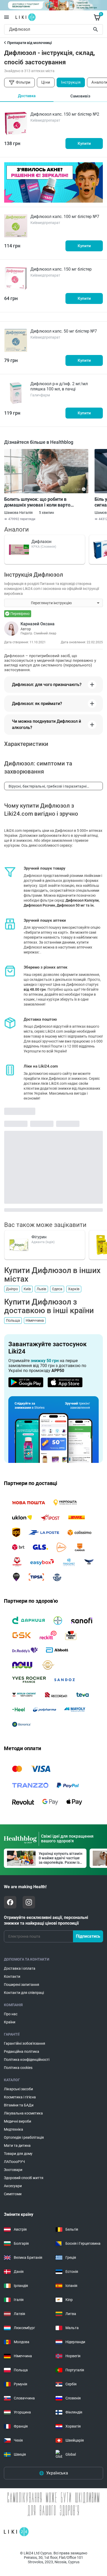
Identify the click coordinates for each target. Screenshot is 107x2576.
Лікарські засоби (18, 2089)
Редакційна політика (22, 2051)
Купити (84, 144)
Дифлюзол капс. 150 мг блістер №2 (65, 114)
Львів (41, 1289)
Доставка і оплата (20, 1968)
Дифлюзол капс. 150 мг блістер (61, 269)
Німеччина (35, 1320)
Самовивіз (80, 96)
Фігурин (39, 1237)
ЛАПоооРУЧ (14, 2162)
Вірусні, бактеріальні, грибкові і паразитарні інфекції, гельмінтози (48, 787)
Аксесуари (13, 2186)
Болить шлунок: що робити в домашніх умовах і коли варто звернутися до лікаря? (37, 502)
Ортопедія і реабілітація (24, 2137)
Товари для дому (18, 2154)
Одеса (57, 1289)
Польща (13, 1320)
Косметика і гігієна (20, 2097)
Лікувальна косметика (23, 2113)
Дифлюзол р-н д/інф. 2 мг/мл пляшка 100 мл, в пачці (59, 386)
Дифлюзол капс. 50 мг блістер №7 (64, 331)
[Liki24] (16, 2532)
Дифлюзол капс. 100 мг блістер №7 (65, 217)
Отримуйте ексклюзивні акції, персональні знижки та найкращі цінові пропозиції (46, 1920)
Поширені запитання (22, 1985)
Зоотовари (13, 2170)
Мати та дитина (17, 2145)
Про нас (11, 2014)
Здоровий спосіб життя (24, 2178)
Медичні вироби (18, 2121)
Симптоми (13, 2194)
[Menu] (6, 17)
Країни (10, 2022)
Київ (27, 1289)
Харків (74, 1289)
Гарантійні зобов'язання (25, 2043)
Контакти (12, 1976)
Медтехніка (14, 2129)
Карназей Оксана (38, 624)
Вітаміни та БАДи (19, 2105)
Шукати (96, 29)
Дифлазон (41, 542)
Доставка (27, 96)
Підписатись (88, 1936)
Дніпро (12, 1289)
